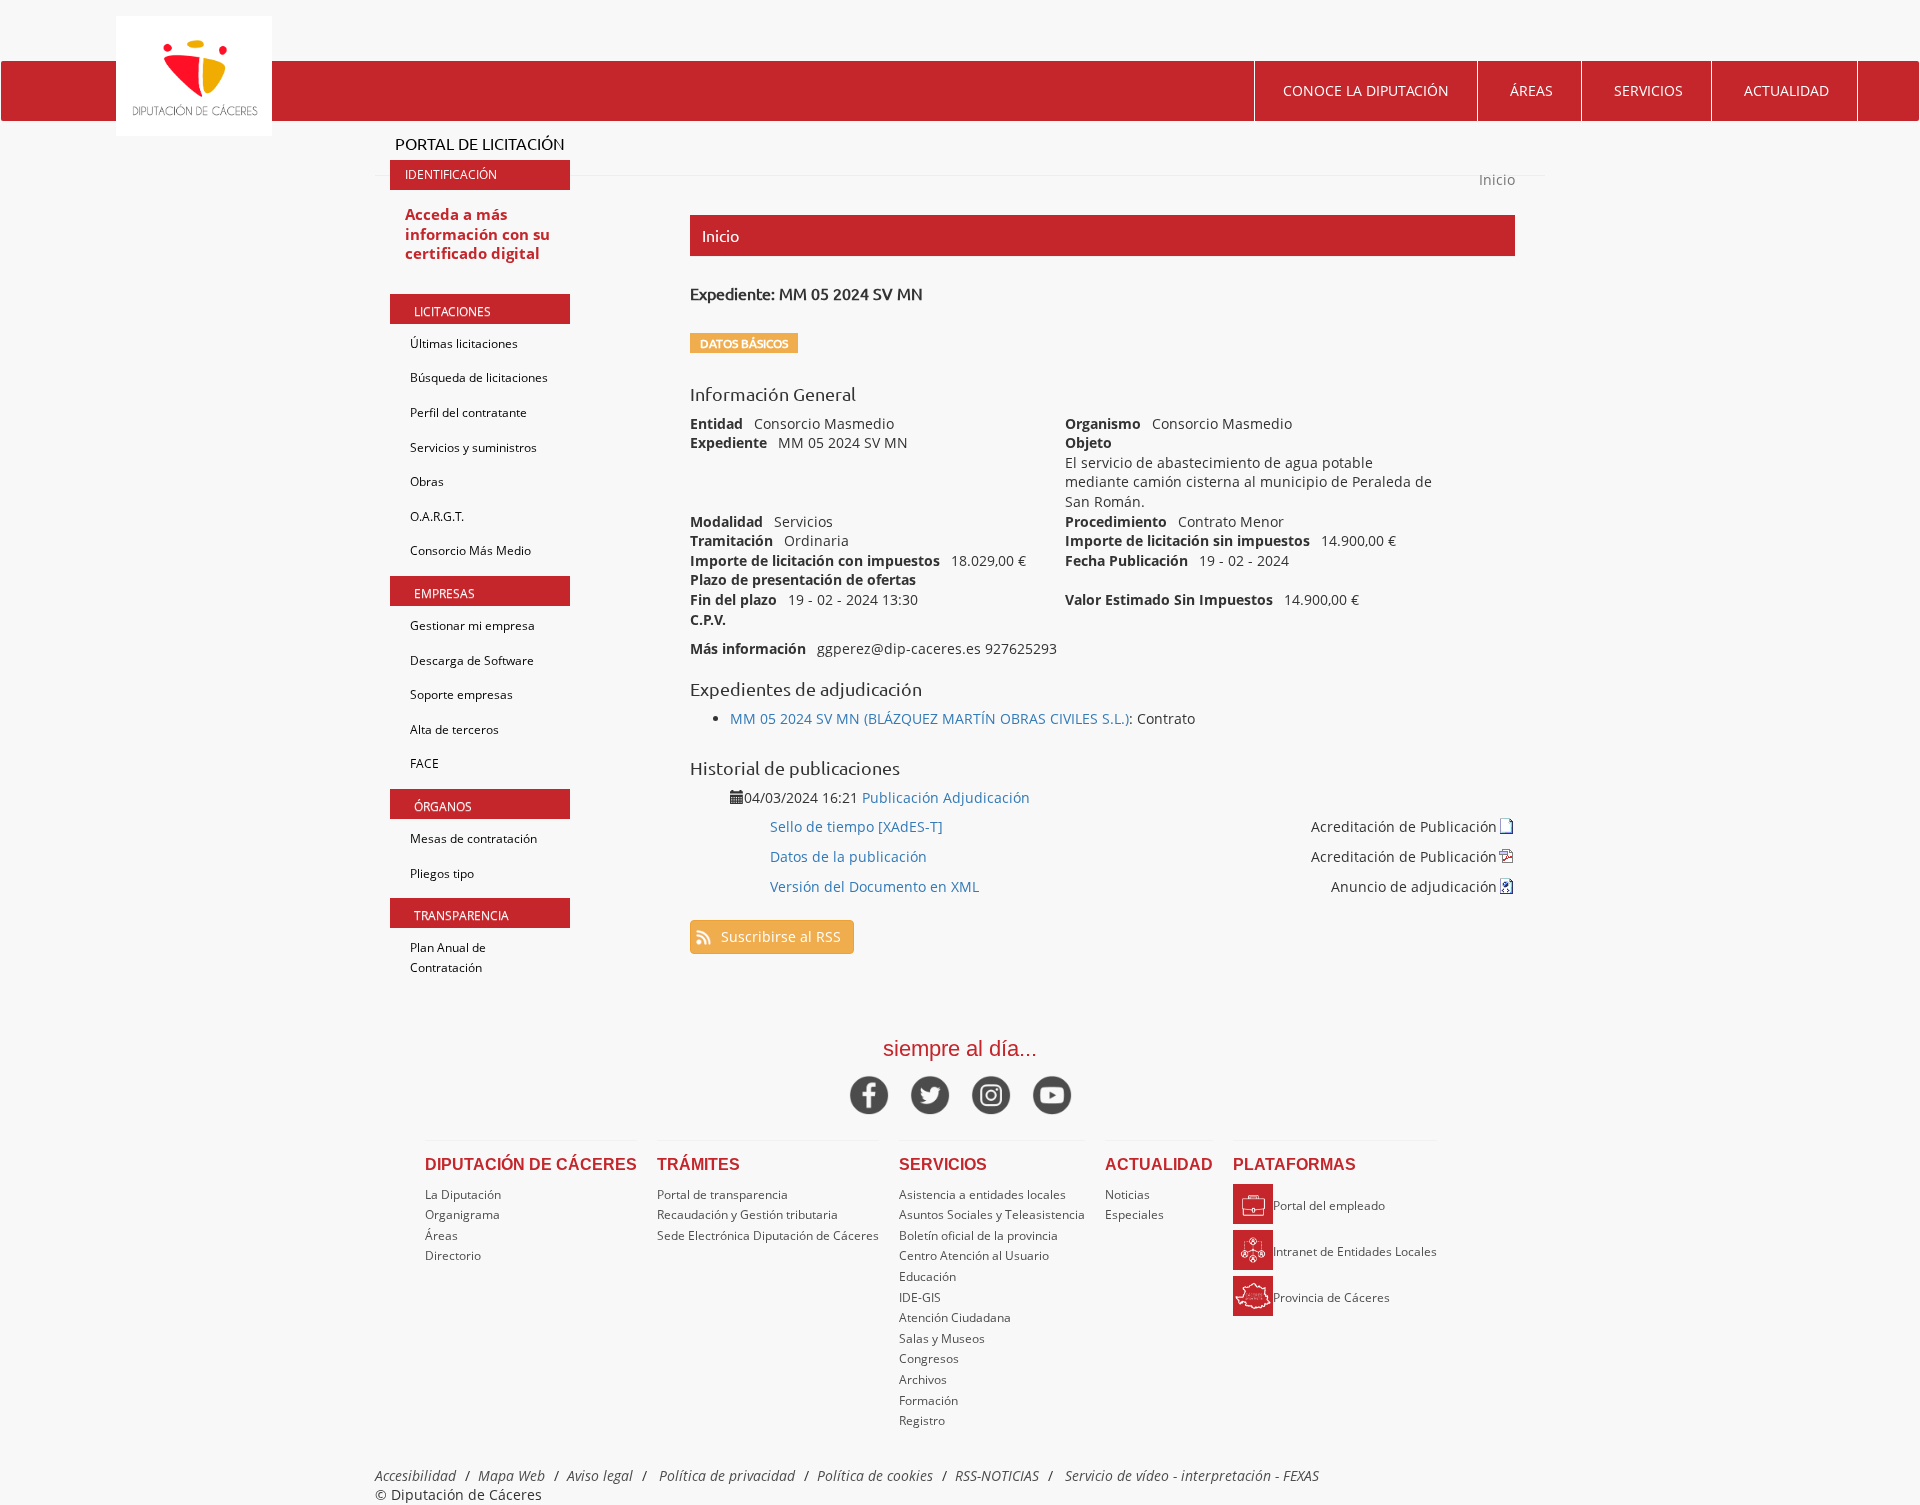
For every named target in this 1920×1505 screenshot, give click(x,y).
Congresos (929, 1358)
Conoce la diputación (1366, 90)
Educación (927, 1276)
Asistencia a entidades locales (982, 1194)
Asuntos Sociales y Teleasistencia (992, 1214)
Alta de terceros (454, 729)
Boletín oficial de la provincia (978, 1235)
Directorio (453, 1255)
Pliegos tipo (442, 873)
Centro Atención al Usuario (974, 1255)
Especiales (1134, 1214)
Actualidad (1786, 90)
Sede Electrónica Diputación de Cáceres (768, 1235)
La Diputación (463, 1194)
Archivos (923, 1379)
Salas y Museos (942, 1338)
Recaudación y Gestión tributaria (747, 1214)
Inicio (1497, 179)
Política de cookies (875, 1475)
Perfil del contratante (468, 412)
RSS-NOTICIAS (997, 1475)
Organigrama (462, 1214)
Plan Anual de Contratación (448, 957)
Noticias (1127, 1194)
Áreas (1531, 90)
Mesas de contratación (473, 838)
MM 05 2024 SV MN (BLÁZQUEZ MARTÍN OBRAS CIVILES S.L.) (929, 718)
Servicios (1648, 90)
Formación (928, 1400)
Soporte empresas (461, 694)
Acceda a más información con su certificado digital (477, 233)
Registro (922, 1420)
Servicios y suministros (473, 447)
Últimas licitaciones (464, 343)
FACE (424, 763)
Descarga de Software (472, 660)
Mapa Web (511, 1475)
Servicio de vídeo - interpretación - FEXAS (1192, 1475)
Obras (427, 481)
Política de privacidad (727, 1475)
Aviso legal (600, 1475)
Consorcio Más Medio (470, 550)
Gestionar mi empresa (472, 625)
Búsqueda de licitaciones (479, 377)
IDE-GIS (920, 1297)
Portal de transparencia (722, 1194)
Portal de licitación (480, 143)
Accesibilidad (415, 1475)
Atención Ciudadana (955, 1317)
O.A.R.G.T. (437, 516)
